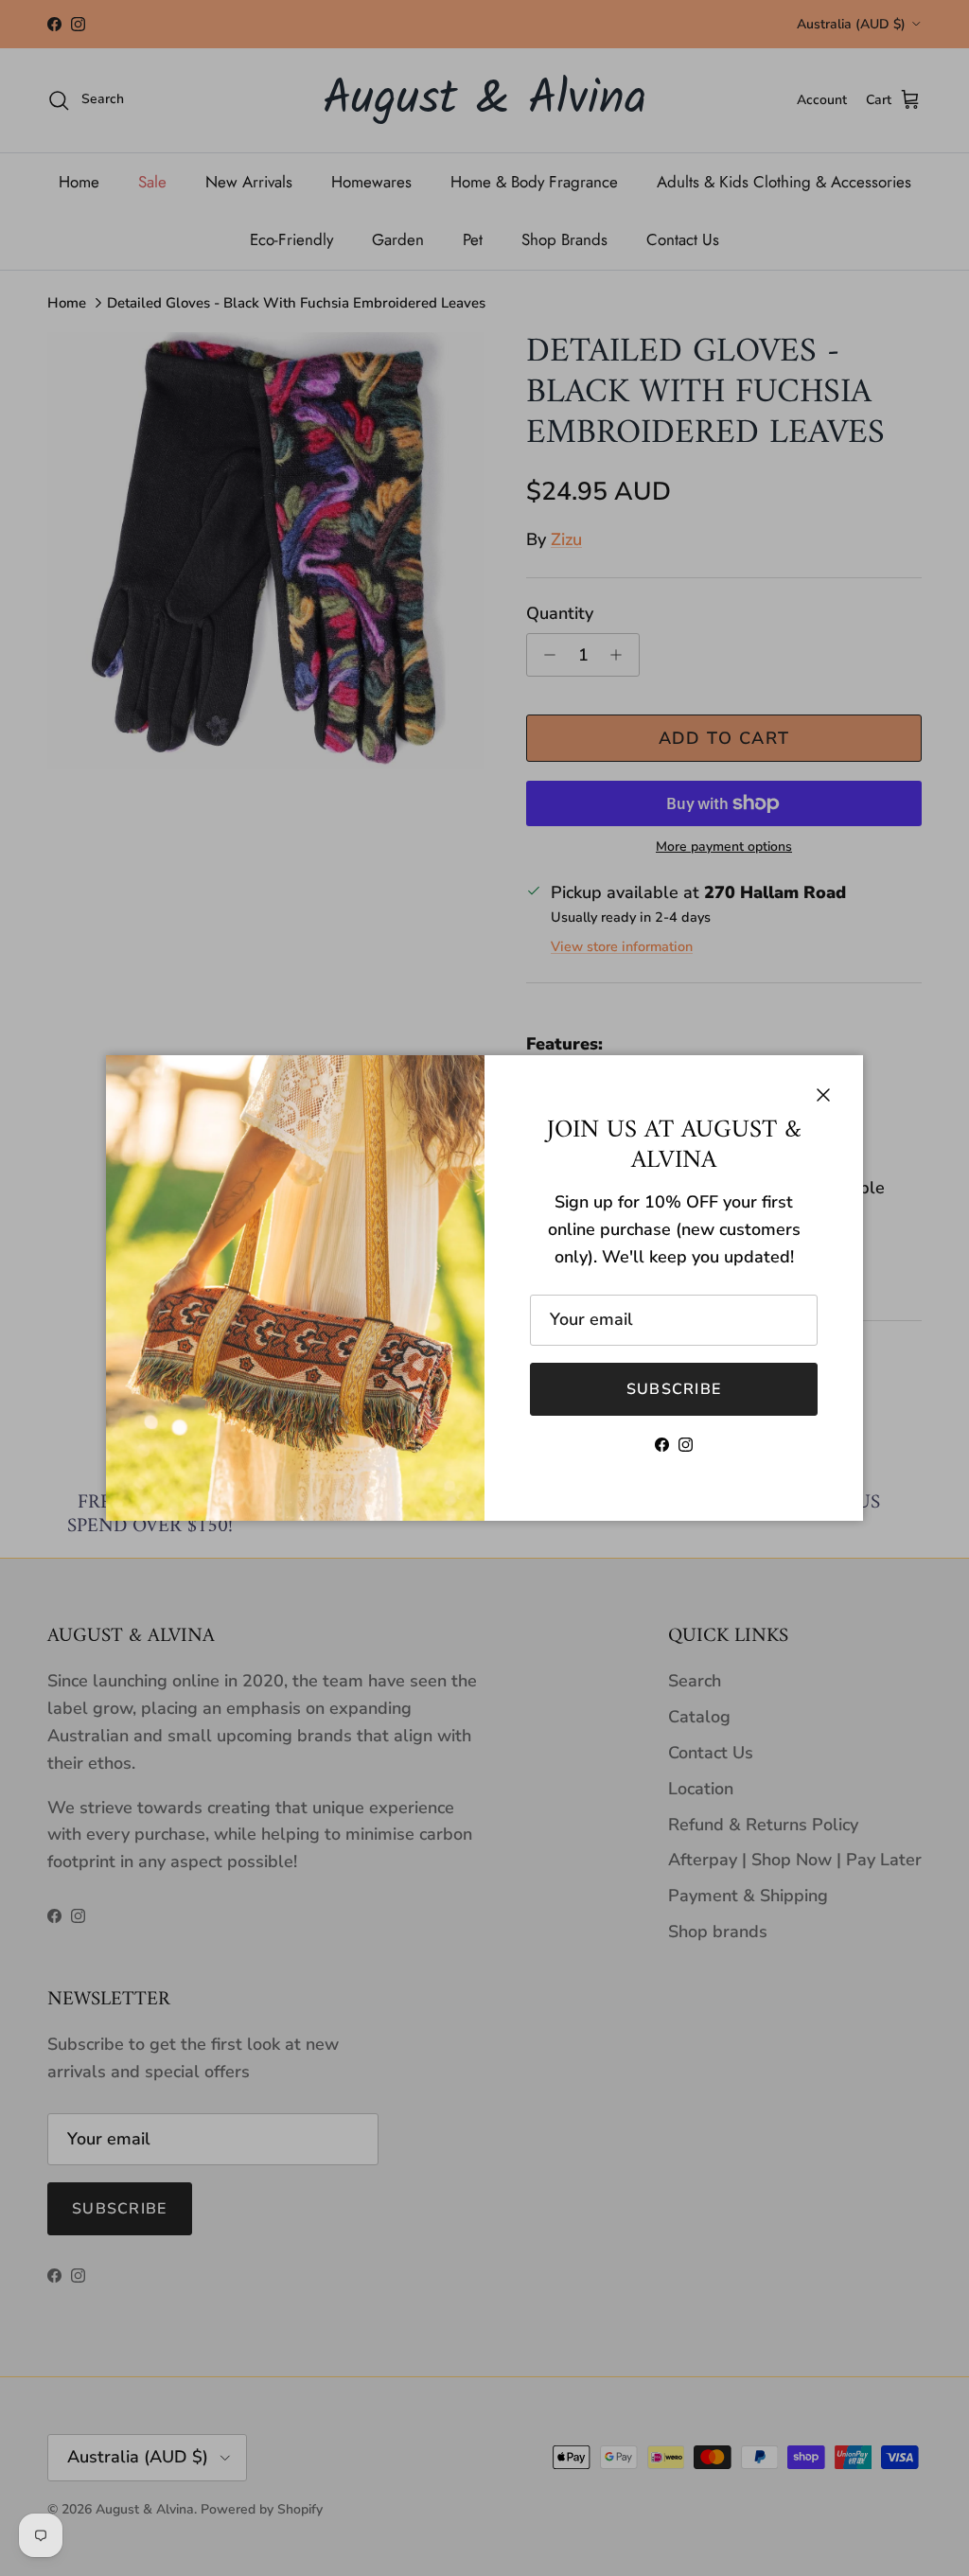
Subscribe (674, 1389)
